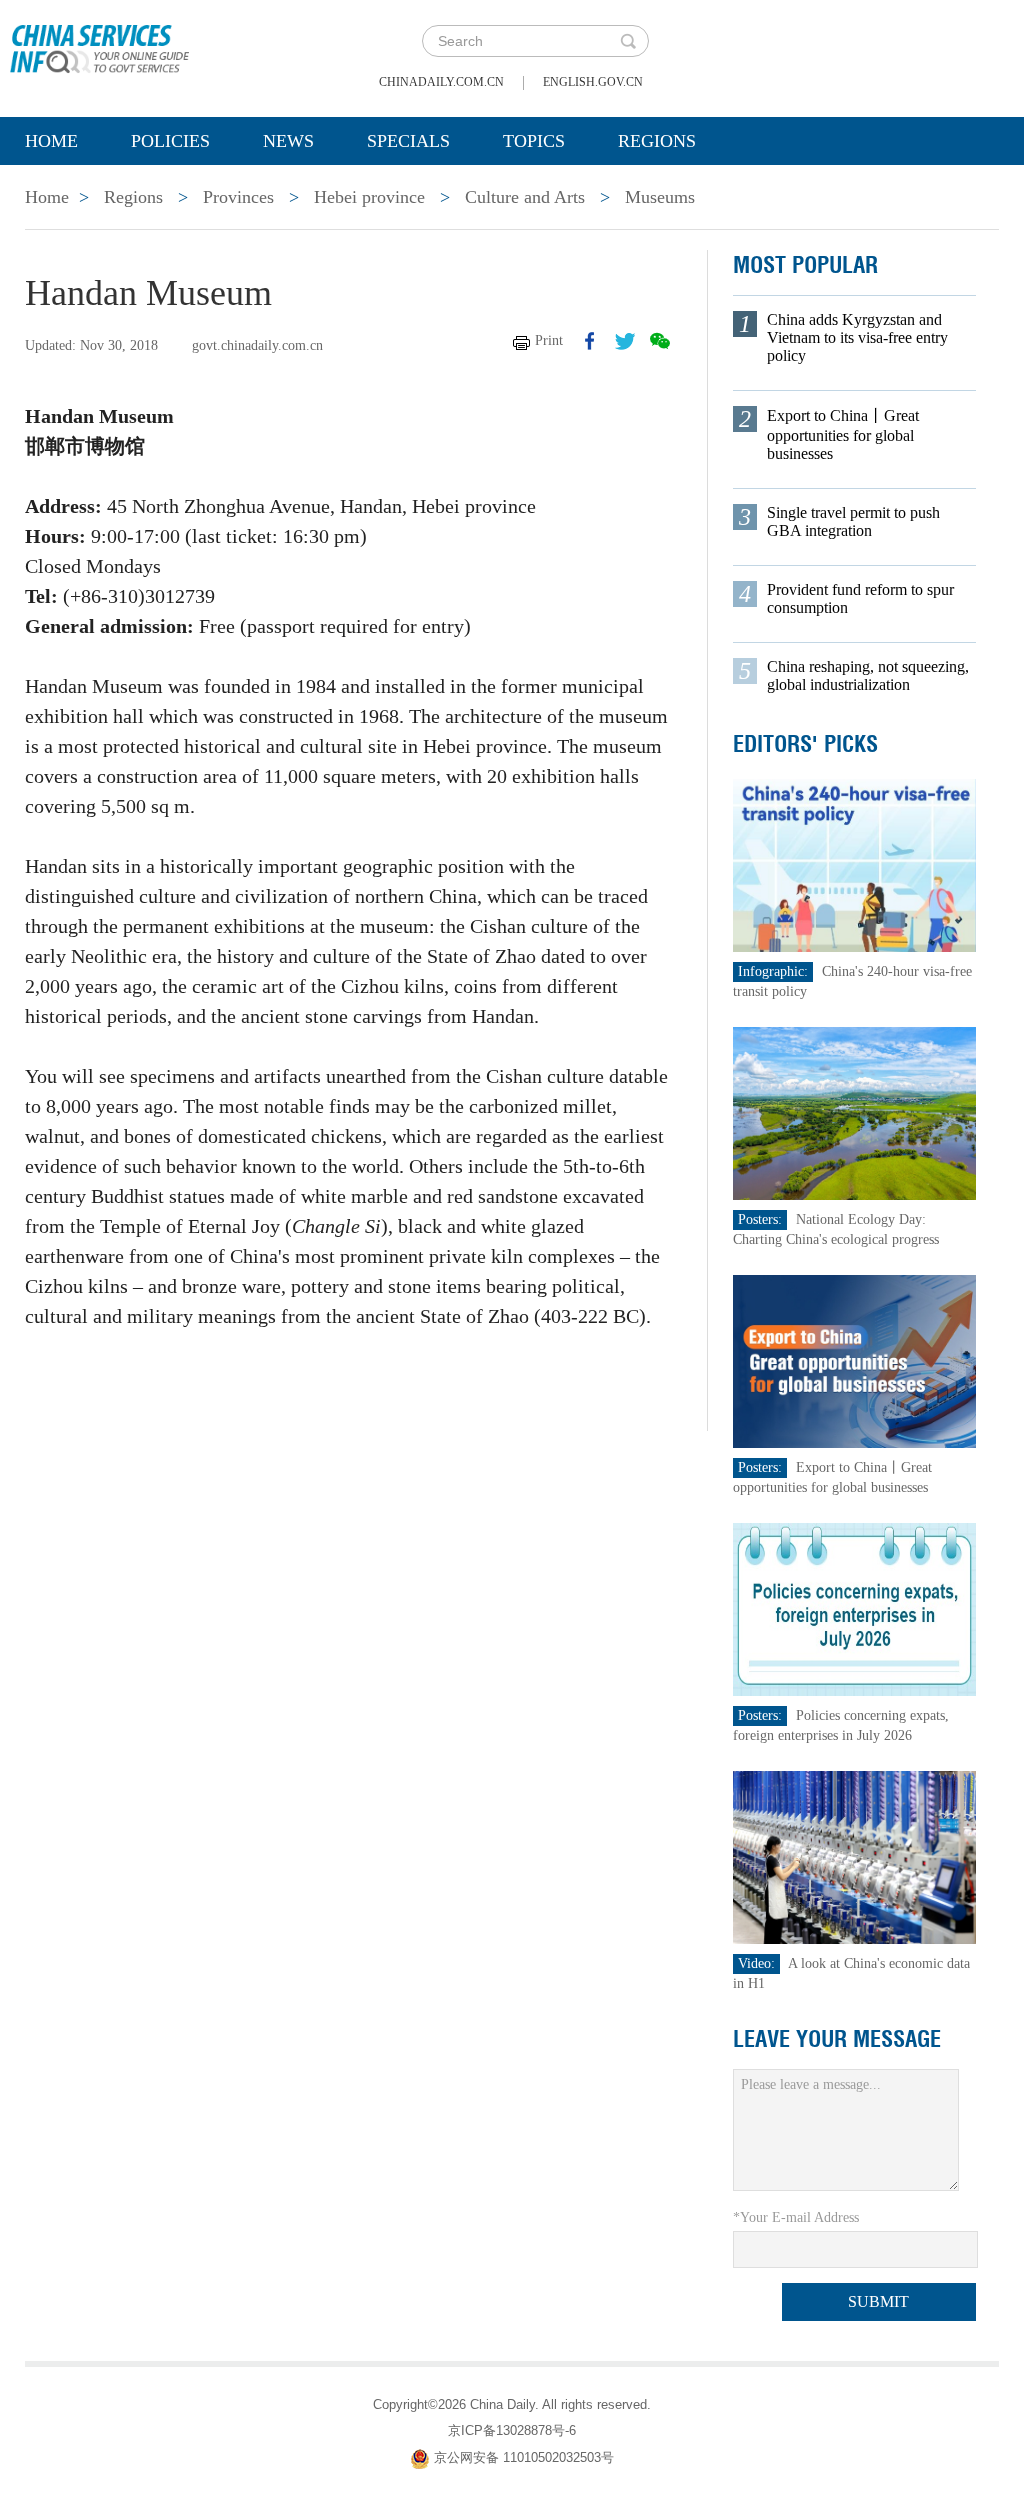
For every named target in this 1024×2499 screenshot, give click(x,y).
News (288, 141)
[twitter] (625, 341)
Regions (657, 141)
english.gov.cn (593, 82)
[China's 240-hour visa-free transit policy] (855, 864)
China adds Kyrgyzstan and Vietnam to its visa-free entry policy (857, 337)
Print (549, 340)
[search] (628, 41)
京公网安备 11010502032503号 (524, 2457)
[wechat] (660, 341)
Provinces (238, 197)
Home (51, 141)
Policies (170, 141)
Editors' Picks (805, 744)
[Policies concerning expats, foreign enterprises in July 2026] (855, 1608)
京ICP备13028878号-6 (512, 2430)
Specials (408, 141)
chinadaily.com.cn (441, 82)
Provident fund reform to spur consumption (860, 598)
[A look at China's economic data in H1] (855, 1856)
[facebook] (590, 341)
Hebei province (369, 197)
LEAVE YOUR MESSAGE (837, 2039)
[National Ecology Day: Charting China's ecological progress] (855, 1112)
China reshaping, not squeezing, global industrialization (868, 675)
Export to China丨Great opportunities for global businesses (843, 434)
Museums (660, 197)
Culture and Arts (525, 197)
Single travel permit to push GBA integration (853, 521)
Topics (534, 141)
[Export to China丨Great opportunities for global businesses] (855, 1360)
